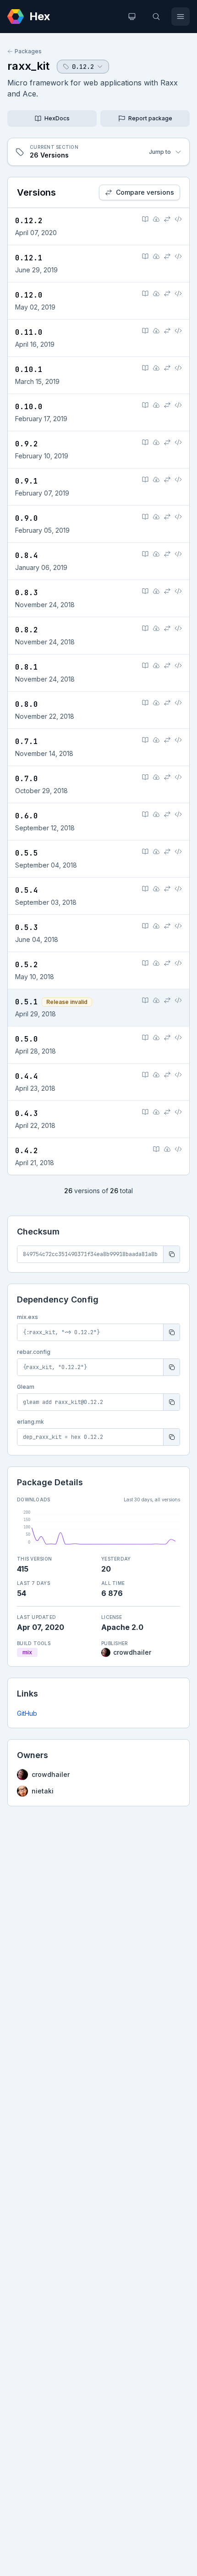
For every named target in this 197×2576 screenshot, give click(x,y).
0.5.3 (27, 927)
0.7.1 (27, 741)
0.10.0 (29, 407)
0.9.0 (27, 518)
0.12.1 (29, 258)
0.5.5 (27, 853)
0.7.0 (27, 779)
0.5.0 (27, 1039)
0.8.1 (27, 667)
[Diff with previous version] (167, 219)
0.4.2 (27, 1151)
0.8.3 (27, 593)
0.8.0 (27, 704)
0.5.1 (27, 1002)
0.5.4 (27, 890)
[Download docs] (156, 219)
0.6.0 (27, 816)
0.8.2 (27, 630)
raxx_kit (28, 66)
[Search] (156, 17)
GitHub (27, 1713)
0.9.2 (27, 444)
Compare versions (145, 192)
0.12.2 (29, 221)
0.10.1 (29, 369)
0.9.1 (27, 481)
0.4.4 (27, 1076)
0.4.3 (27, 1113)
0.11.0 (29, 332)
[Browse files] (178, 219)
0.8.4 (27, 555)
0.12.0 (29, 295)
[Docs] (145, 219)
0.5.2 (27, 965)
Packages (28, 51)
